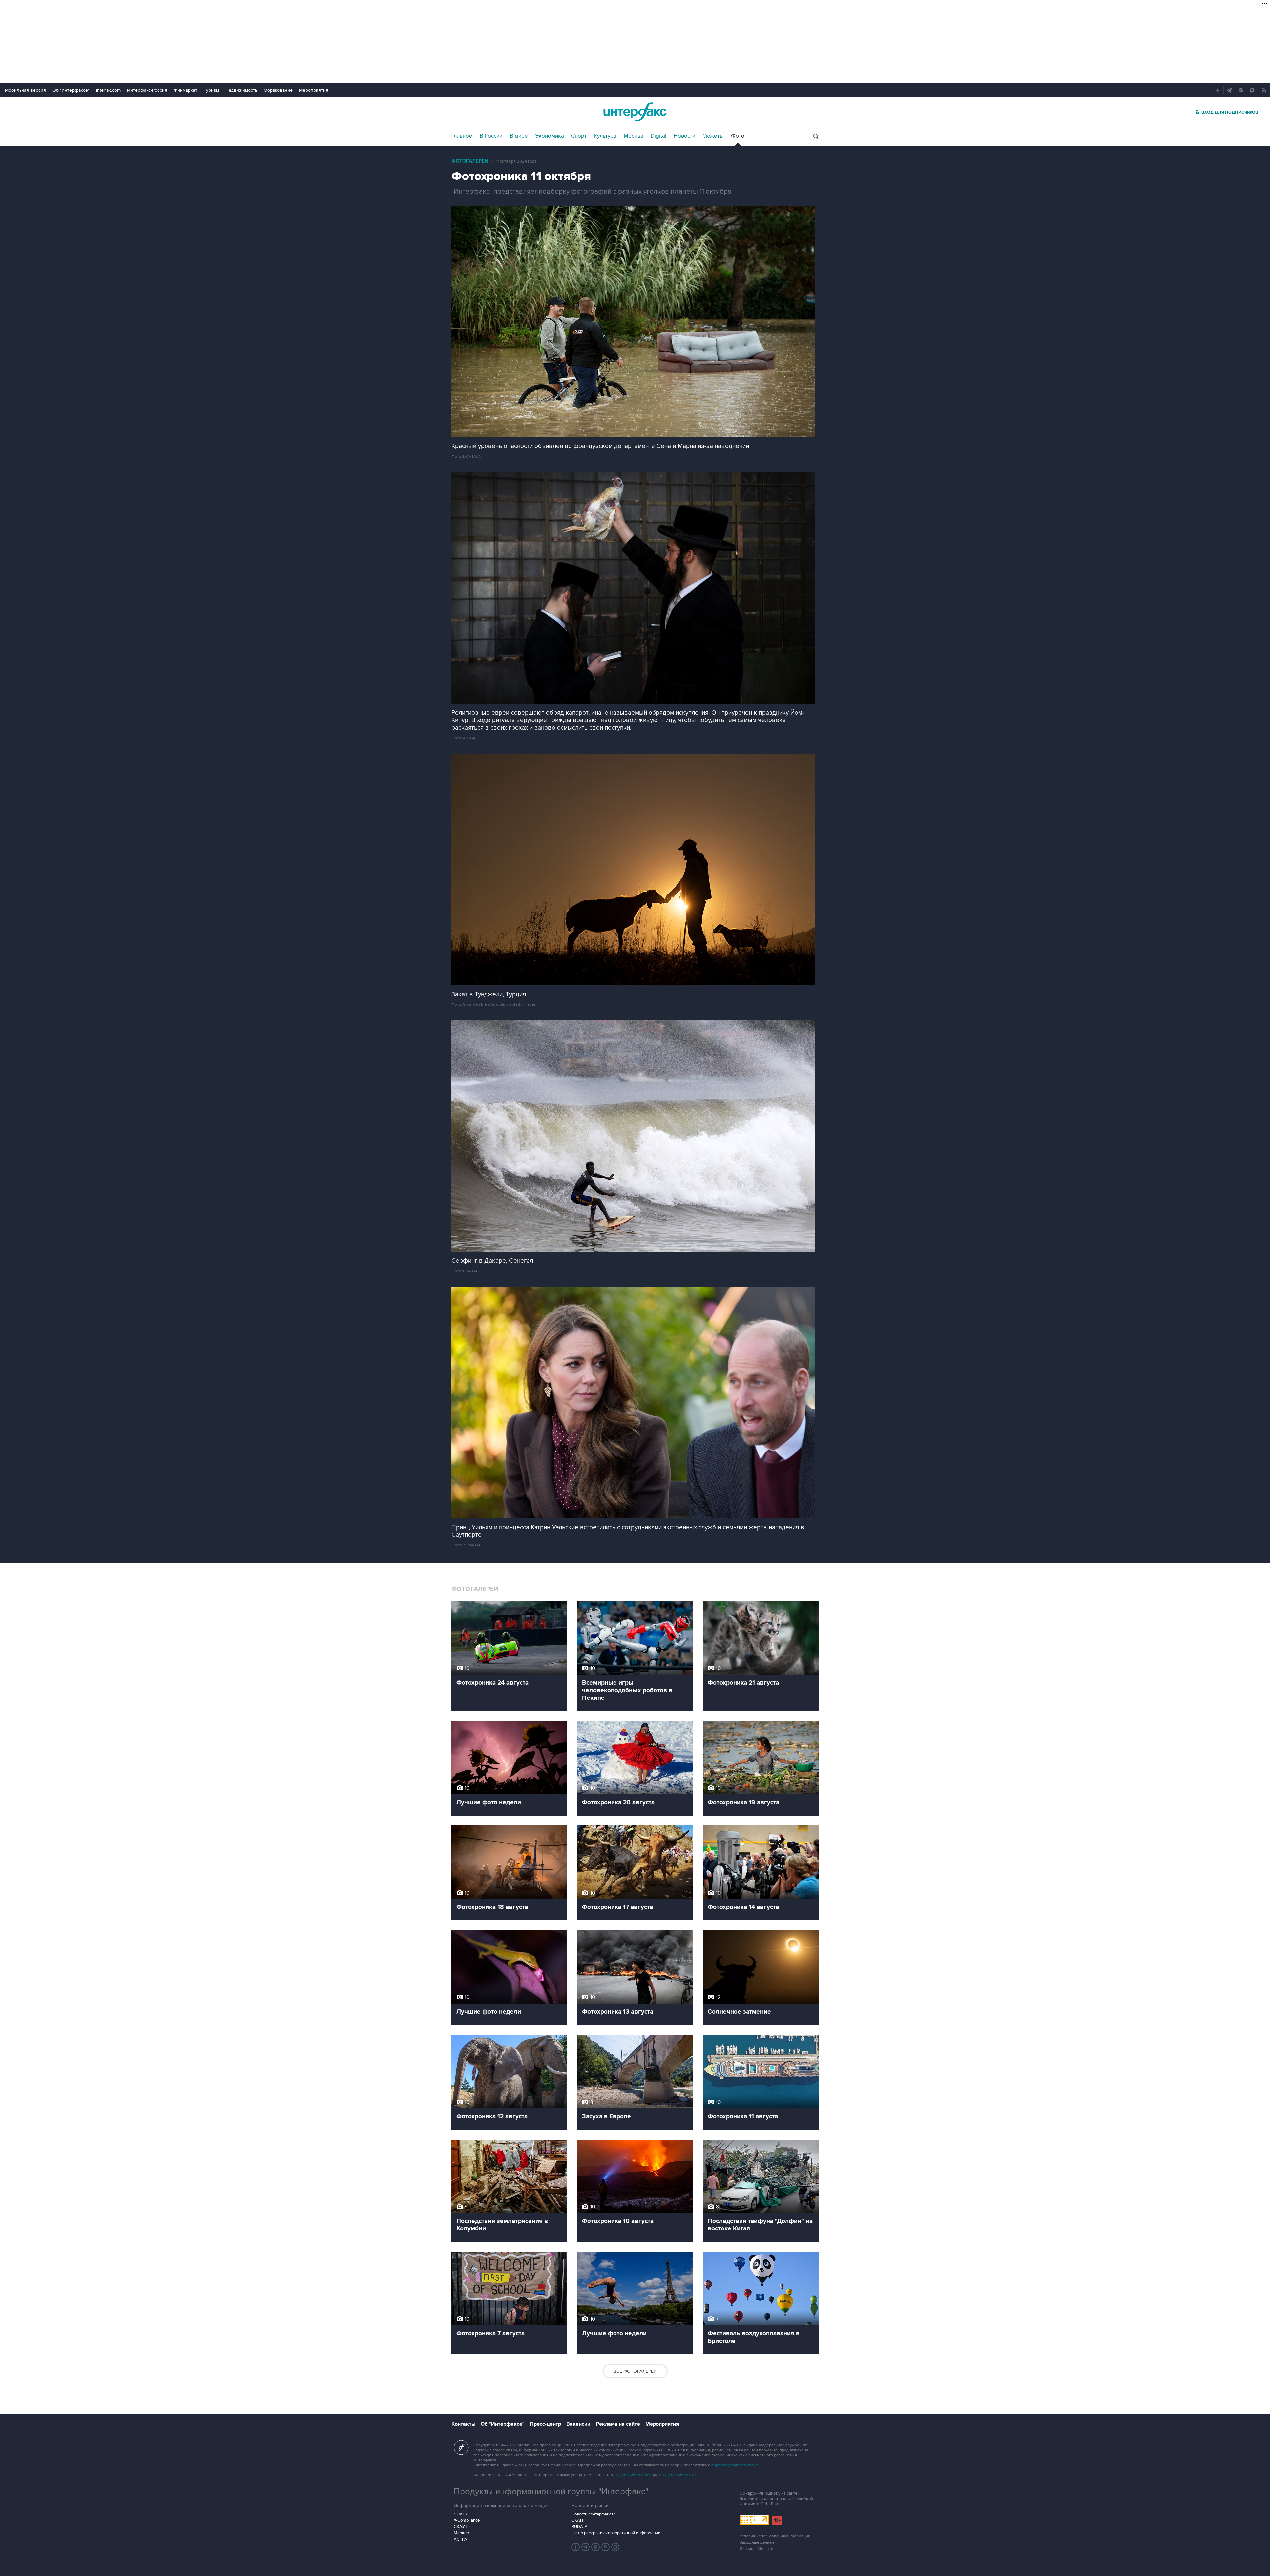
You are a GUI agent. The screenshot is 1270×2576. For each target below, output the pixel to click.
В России (491, 136)
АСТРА (461, 2539)
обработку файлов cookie (735, 2465)
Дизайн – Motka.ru (756, 2549)
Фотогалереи (470, 161)
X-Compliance (467, 2520)
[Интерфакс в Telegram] (586, 2547)
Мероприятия (314, 90)
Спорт (579, 136)
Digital (658, 136)
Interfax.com (108, 90)
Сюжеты (713, 136)
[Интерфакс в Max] (615, 2547)
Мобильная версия (25, 90)
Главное (462, 136)
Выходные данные (757, 2542)
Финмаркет (186, 90)
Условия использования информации (775, 2536)
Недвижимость (241, 90)
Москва (634, 136)
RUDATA (580, 2527)
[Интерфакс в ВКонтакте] (596, 2547)
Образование (278, 90)
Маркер (461, 2533)
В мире (519, 136)
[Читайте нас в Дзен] (576, 2547)
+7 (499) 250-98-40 (633, 2475)
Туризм (211, 90)
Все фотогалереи (635, 2371)
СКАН (577, 2520)
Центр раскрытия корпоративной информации (616, 2533)
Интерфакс (635, 112)
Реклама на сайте (618, 2424)
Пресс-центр (545, 2424)
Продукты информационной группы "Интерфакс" (551, 2492)
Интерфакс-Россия (147, 90)
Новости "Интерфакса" (593, 2514)
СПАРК (461, 2514)
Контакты (463, 2424)
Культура (605, 136)
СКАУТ (461, 2527)
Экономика (550, 136)
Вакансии (578, 2424)
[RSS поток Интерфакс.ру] (606, 2547)
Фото (738, 136)
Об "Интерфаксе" (71, 90)
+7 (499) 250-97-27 (679, 2475)
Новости (684, 136)
